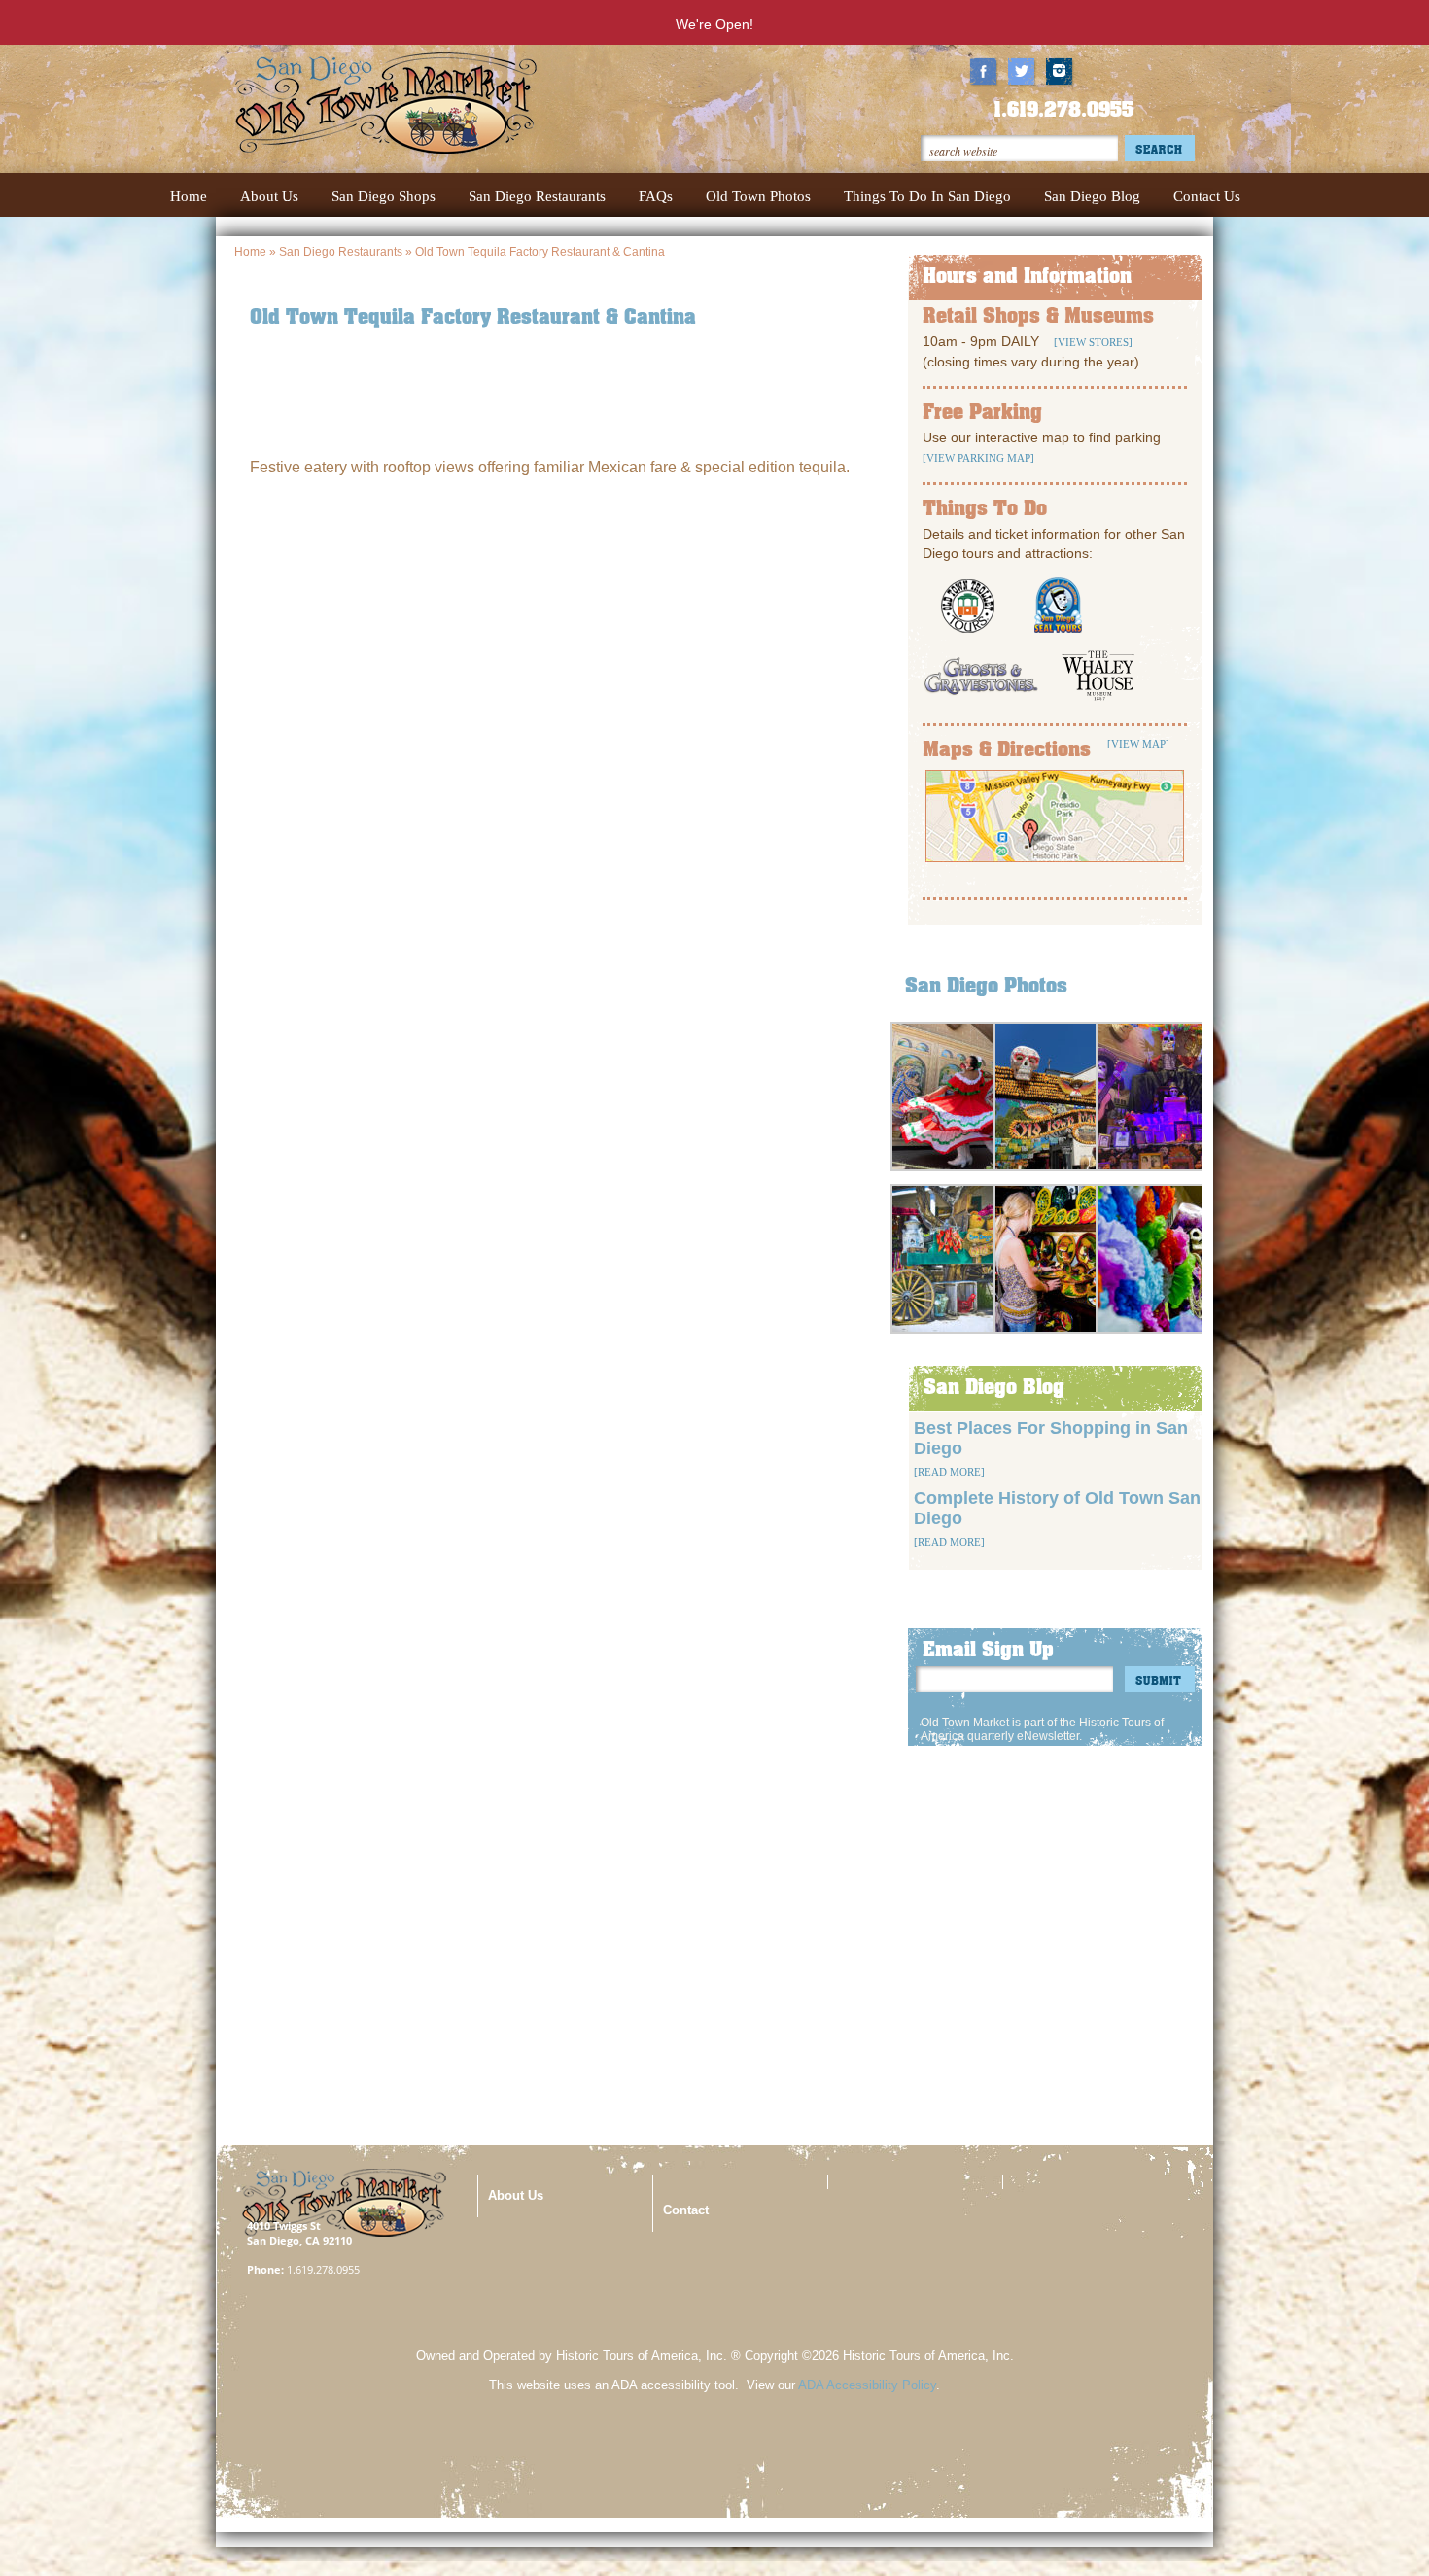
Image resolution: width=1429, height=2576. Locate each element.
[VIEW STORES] (1092, 342)
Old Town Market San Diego (418, 122)
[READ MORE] (949, 1472)
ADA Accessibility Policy (867, 2385)
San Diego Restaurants (341, 252)
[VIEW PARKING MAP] (978, 458)
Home (250, 252)
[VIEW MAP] (1138, 744)
